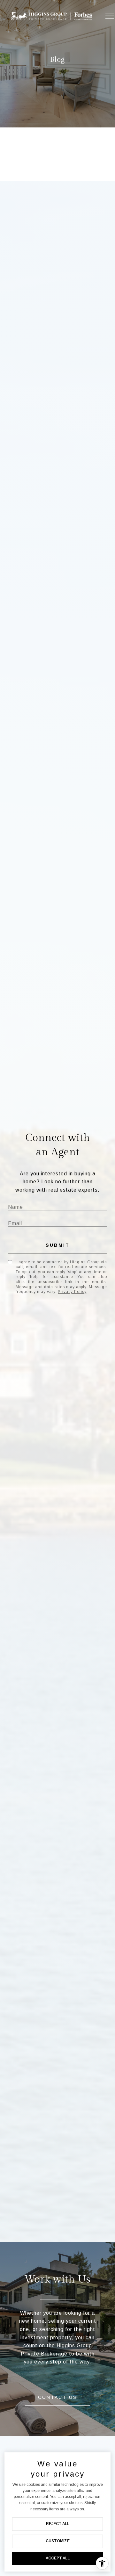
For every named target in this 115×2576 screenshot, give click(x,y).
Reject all (58, 2524)
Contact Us (57, 2397)
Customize (58, 2541)
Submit (58, 1245)
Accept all (58, 2558)
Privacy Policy (72, 1292)
